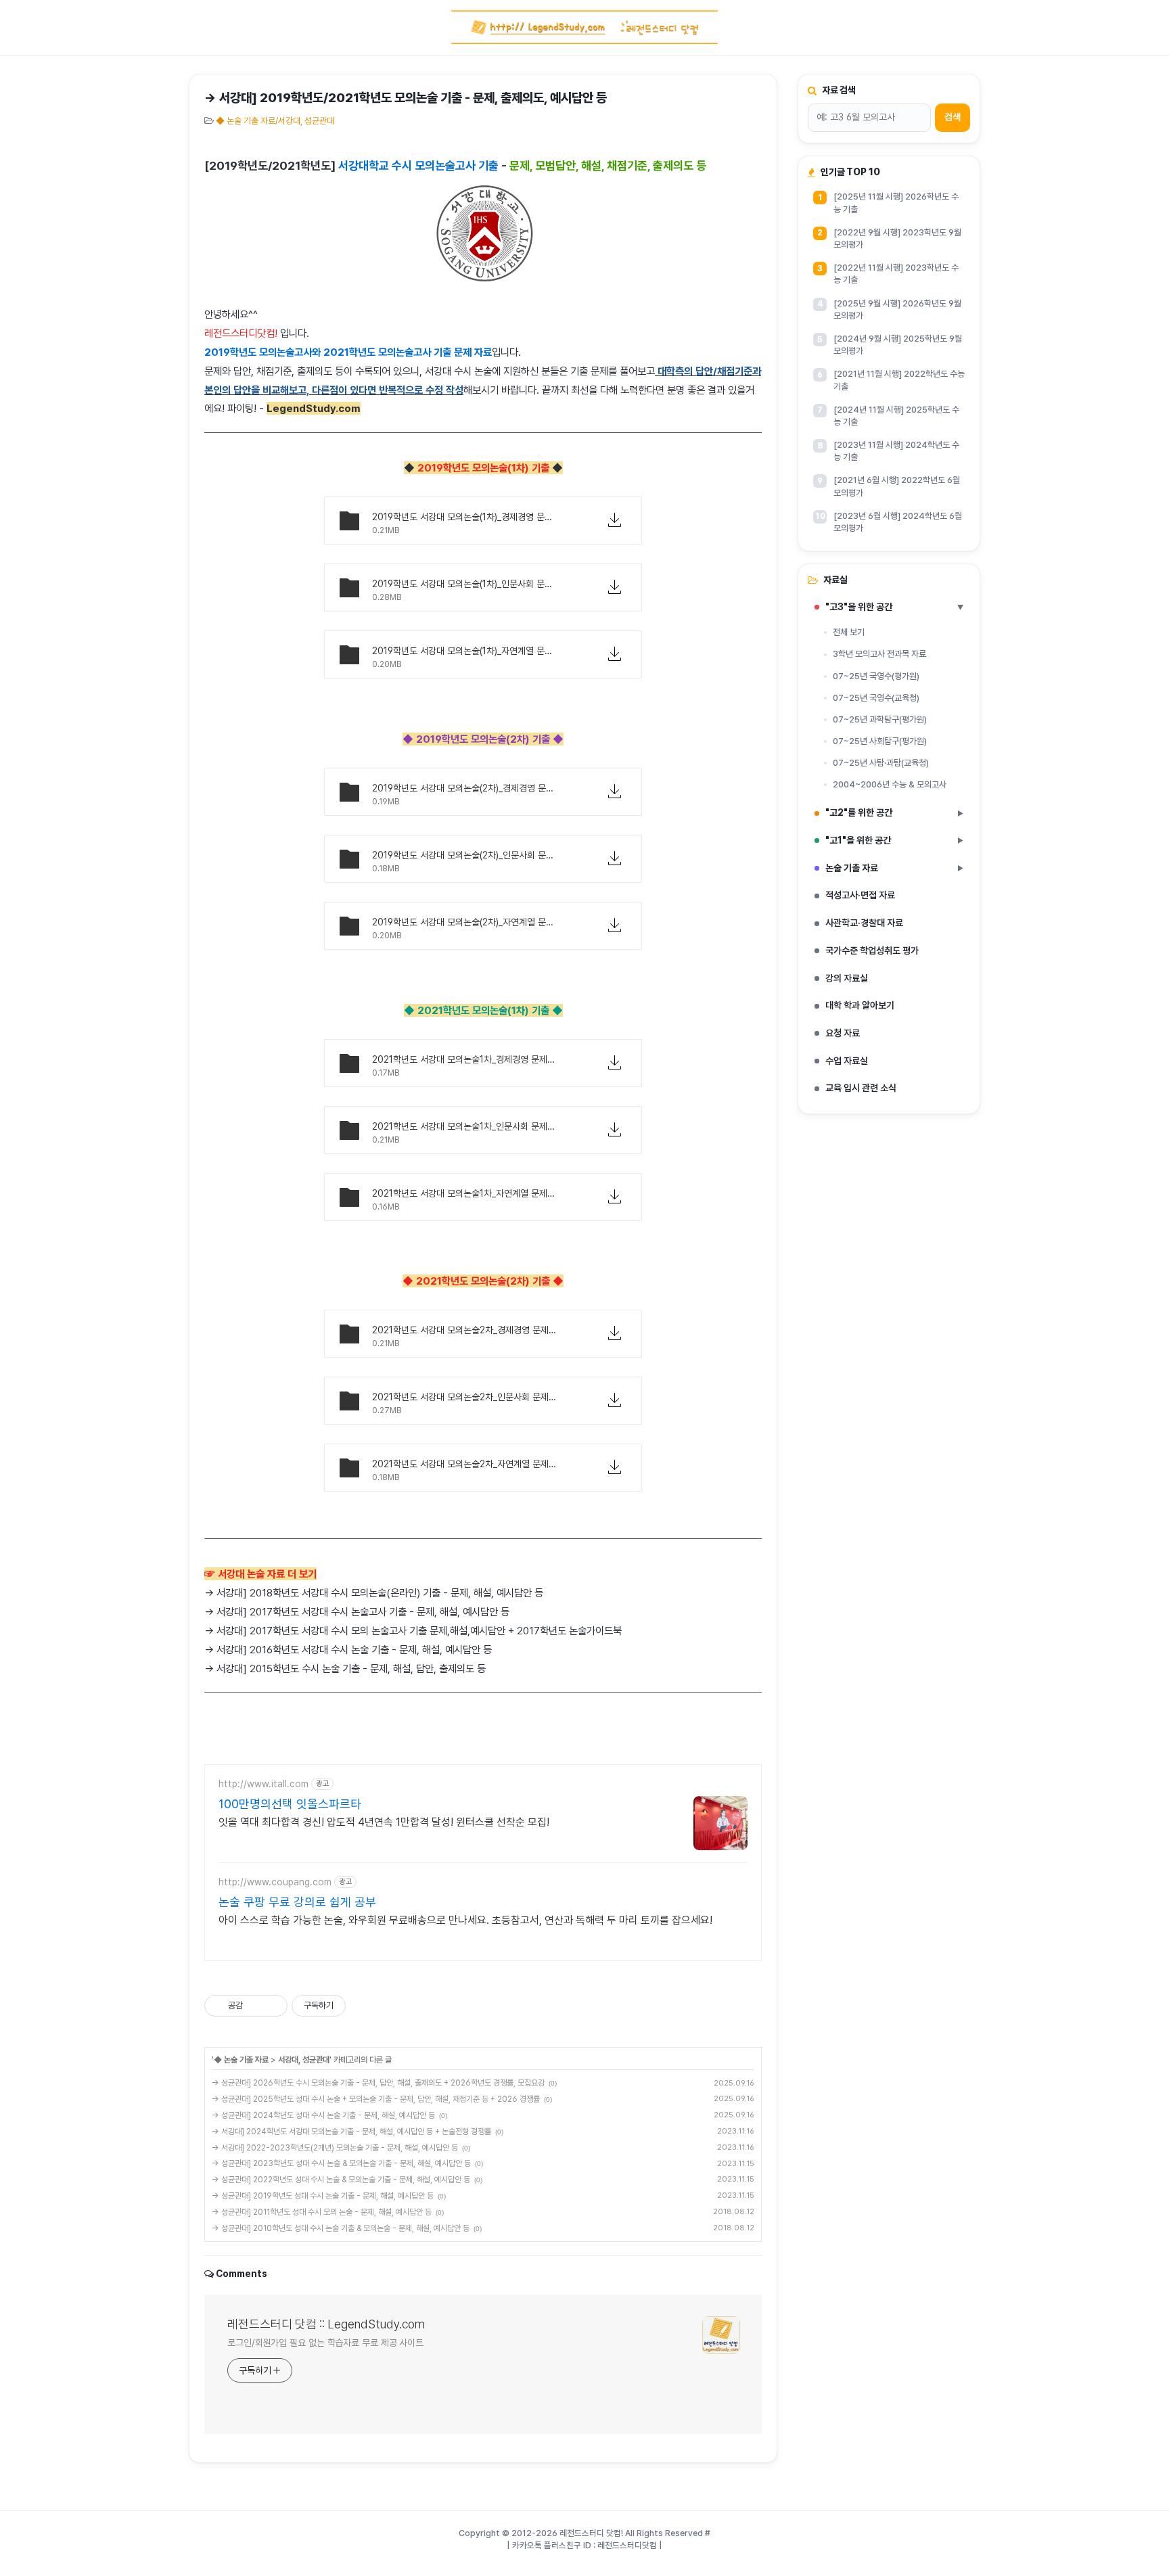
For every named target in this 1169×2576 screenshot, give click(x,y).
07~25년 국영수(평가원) (876, 676)
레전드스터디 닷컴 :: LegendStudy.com (326, 2324)
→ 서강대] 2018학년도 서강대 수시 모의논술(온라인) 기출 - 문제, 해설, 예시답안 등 (374, 1593)
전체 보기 (849, 632)
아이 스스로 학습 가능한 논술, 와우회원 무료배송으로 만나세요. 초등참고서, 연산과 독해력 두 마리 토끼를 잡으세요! (465, 1920)
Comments (242, 2274)
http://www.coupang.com (275, 1882)
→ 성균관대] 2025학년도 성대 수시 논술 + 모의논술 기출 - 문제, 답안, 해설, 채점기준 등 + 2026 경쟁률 (376, 2099)
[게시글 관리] (272, 2006)
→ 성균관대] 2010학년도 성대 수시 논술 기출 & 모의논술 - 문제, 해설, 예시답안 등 (341, 2228)
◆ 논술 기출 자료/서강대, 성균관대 (275, 121)
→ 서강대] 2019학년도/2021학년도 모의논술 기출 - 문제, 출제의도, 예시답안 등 (406, 98)
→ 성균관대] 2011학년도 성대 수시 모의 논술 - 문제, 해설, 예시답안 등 (322, 2212)
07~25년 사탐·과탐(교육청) (881, 763)
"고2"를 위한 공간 (894, 812)
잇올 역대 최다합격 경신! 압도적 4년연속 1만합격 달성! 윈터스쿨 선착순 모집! (384, 1822)
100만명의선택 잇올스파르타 (290, 1804)
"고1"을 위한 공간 (894, 840)
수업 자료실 (847, 1061)
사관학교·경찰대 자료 (864, 923)
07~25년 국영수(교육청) (876, 698)
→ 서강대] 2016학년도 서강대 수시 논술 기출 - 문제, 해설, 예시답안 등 (348, 1650)
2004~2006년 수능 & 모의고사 (890, 784)
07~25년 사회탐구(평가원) (880, 741)
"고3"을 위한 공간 (895, 607)
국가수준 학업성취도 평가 (872, 950)
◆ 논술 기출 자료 (241, 2060)
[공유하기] (255, 2006)
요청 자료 (843, 1033)
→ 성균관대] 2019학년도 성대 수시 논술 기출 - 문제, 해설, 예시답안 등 (323, 2196)
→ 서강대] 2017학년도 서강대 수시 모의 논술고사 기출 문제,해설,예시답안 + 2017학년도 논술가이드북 (413, 1631)
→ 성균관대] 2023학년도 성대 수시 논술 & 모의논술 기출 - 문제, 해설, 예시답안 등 (341, 2163)
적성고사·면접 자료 (860, 895)
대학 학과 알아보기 (860, 1005)
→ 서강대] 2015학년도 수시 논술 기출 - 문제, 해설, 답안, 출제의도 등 (345, 1669)
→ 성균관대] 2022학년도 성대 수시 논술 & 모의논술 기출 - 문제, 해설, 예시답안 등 (341, 2180)
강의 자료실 (847, 978)
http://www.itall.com (263, 1784)
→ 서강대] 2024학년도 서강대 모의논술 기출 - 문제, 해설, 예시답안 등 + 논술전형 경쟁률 (351, 2132)
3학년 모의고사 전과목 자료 (879, 654)
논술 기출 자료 (894, 868)
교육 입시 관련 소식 (861, 1088)
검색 (953, 117)
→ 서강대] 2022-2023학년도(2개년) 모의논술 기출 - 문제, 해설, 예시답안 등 (335, 2148)
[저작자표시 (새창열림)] (352, 2006)
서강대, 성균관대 (304, 2060)
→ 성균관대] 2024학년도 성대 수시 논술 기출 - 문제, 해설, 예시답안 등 (323, 2115)
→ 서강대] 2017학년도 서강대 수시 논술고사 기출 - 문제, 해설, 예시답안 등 (357, 1612)
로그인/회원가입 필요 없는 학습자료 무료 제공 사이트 (325, 2343)
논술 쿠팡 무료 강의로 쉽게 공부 (297, 1902)
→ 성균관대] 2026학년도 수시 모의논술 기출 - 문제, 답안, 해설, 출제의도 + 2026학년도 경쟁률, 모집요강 (378, 2083)
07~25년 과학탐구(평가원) (880, 719)
